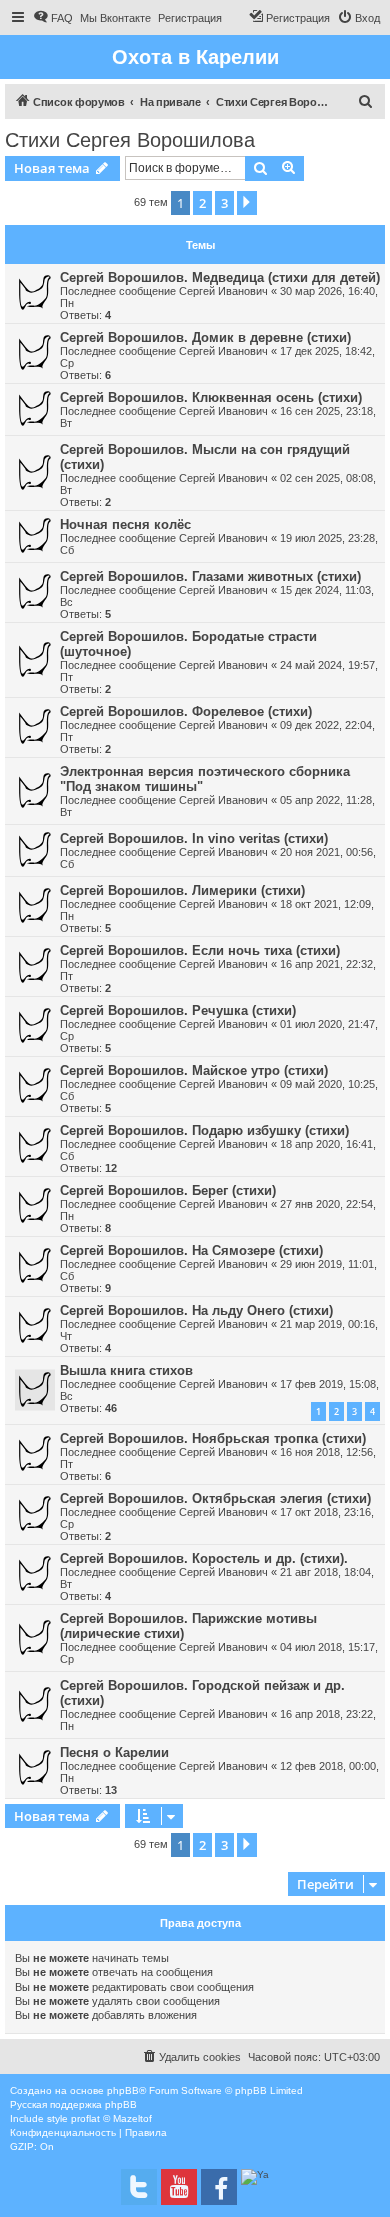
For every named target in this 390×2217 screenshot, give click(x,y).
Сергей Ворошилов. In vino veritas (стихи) (194, 838)
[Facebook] (219, 2187)
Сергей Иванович (223, 291)
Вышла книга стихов (126, 1370)
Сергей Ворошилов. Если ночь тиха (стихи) (200, 950)
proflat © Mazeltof (111, 2118)
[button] (247, 203)
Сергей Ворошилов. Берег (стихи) (168, 1190)
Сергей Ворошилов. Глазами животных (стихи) (210, 576)
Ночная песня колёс (125, 524)
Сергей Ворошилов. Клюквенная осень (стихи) (211, 397)
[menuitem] (53, 18)
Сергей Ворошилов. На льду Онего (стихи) (196, 1310)
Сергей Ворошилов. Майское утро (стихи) (194, 1070)
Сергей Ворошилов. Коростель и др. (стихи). (204, 1558)
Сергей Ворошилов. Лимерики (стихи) (182, 890)
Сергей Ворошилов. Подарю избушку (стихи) (204, 1130)
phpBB (123, 2090)
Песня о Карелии (114, 1752)
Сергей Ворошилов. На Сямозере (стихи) (191, 1250)
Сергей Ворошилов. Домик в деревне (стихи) (205, 337)
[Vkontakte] (139, 2187)
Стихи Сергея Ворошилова (130, 140)
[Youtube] (179, 2187)
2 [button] (202, 203)
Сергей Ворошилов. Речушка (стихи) (178, 1010)
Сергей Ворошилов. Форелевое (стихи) (186, 711)
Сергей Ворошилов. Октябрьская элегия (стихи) (215, 1498)
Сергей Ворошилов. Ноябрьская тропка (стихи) (213, 1438)
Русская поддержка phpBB (73, 2104)
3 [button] (224, 203)
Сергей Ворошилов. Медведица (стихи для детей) (220, 277)
